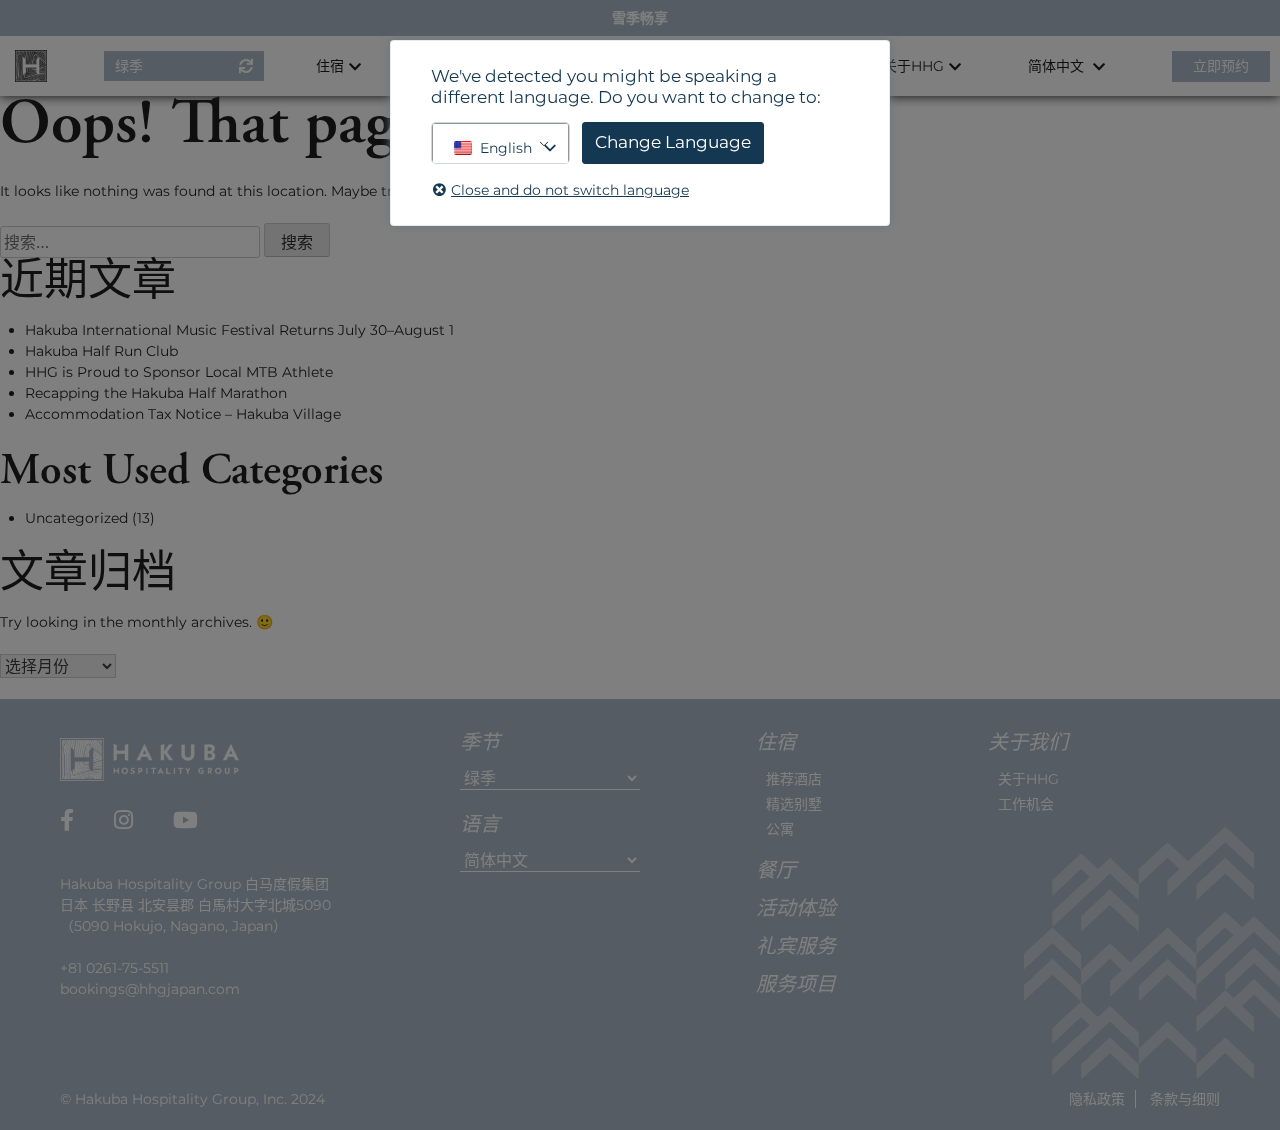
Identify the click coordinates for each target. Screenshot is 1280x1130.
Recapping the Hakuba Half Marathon (156, 393)
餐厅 (776, 872)
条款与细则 (1185, 1099)
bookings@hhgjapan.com (150, 989)
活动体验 (796, 910)
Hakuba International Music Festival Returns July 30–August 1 (239, 330)
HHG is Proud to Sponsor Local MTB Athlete (179, 372)
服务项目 (796, 986)
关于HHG (1028, 779)
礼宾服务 (796, 948)
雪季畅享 (640, 18)
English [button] (506, 148)
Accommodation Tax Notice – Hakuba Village (183, 414)
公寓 (780, 829)
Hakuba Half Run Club (101, 351)
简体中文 (1058, 66)
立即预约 (1221, 66)
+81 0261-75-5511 (114, 968)
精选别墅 (794, 804)
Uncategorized (76, 518)
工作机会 (1026, 804)
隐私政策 (1097, 1099)
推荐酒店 (794, 779)
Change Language (673, 142)
